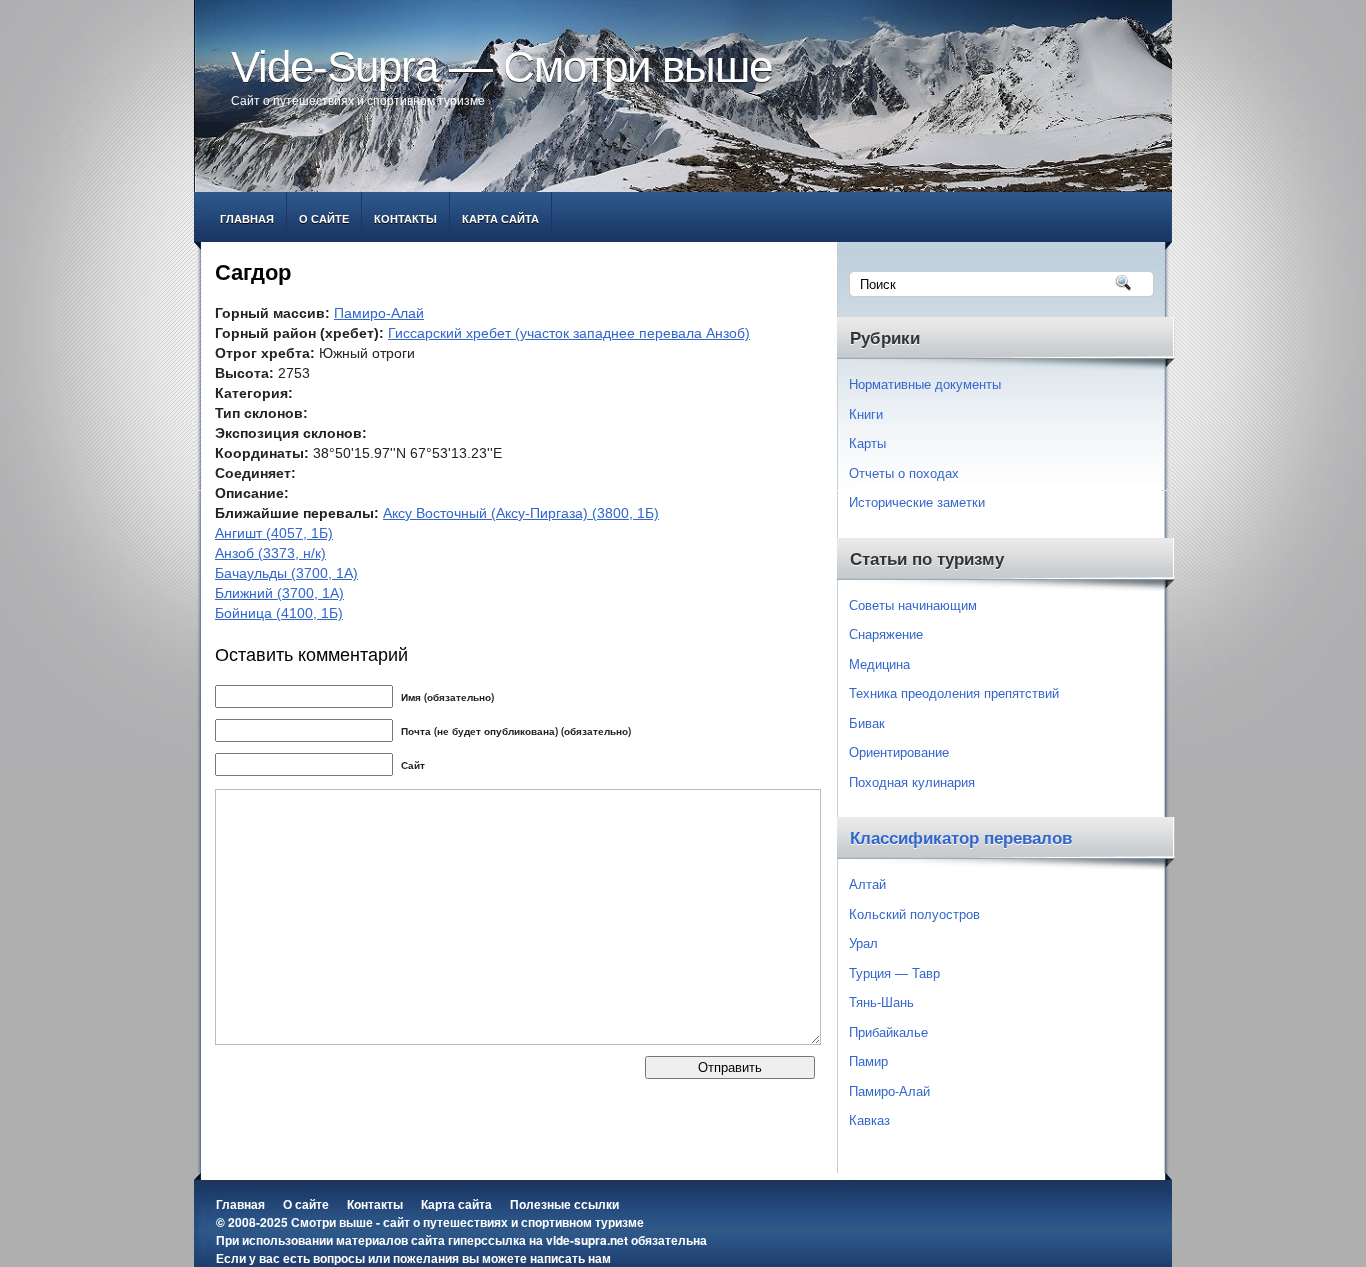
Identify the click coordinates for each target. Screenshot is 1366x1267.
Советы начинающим (913, 604)
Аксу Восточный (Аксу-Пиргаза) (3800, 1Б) (521, 513)
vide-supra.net (587, 1240)
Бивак (867, 722)
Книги (866, 413)
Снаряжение (886, 633)
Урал (863, 942)
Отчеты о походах (904, 472)
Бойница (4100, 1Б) (279, 613)
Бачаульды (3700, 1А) (286, 573)
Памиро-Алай (379, 313)
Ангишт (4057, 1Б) (274, 533)
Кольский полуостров (914, 913)
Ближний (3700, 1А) (279, 593)
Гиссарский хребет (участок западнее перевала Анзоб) (569, 333)
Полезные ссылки (564, 1204)
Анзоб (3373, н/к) (270, 553)
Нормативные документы (925, 383)
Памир (868, 1060)
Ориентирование (899, 751)
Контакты (405, 218)
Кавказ (869, 1119)
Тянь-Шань (881, 1001)
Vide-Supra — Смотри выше (501, 66)
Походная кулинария (912, 781)
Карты (867, 442)
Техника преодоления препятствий (954, 692)
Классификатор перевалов (961, 838)
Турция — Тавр (894, 972)
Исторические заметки (917, 501)
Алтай (867, 883)
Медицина (879, 663)
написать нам (570, 1258)
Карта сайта (500, 218)
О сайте (324, 218)
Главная (247, 218)
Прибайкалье (888, 1031)
